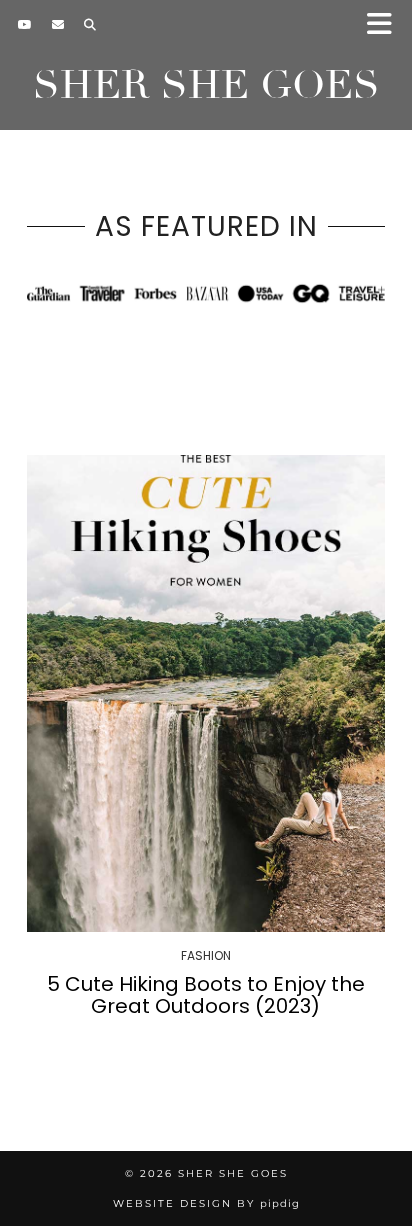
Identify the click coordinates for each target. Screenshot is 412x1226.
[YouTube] (25, 25)
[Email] (58, 25)
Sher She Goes (206, 85)
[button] (385, 25)
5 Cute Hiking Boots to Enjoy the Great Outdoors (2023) (206, 995)
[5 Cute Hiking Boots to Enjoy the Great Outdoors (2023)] (206, 693)
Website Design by (206, 1203)
